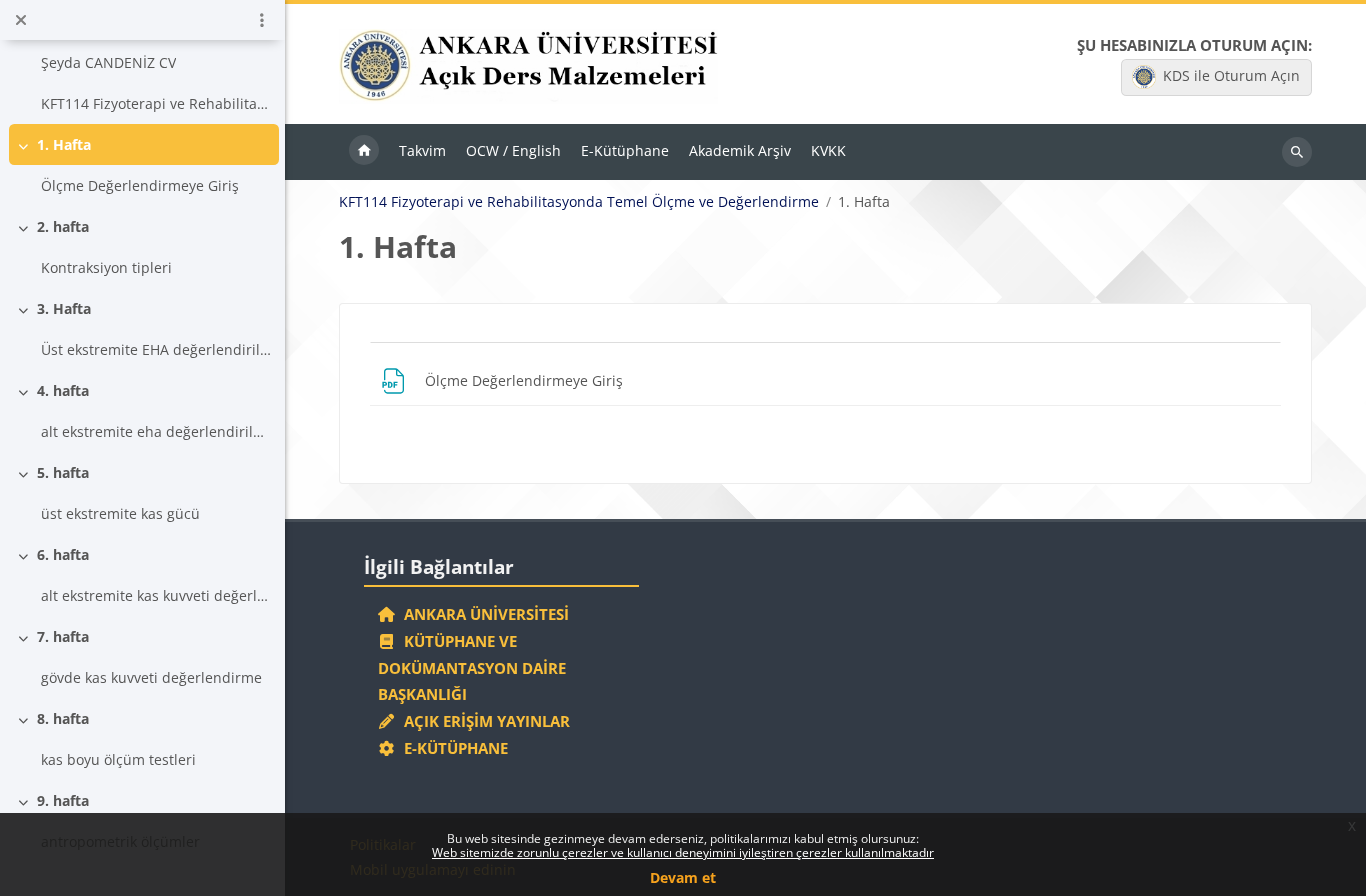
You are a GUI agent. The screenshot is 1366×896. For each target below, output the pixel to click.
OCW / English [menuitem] (513, 150)
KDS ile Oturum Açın (1231, 75)
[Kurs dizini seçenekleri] (262, 20)
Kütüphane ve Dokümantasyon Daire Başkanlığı (472, 668)
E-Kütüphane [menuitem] (625, 150)
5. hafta (63, 472)
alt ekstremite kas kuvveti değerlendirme (156, 595)
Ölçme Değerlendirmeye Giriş (140, 185)
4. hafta (63, 390)
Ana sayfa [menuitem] (364, 152)
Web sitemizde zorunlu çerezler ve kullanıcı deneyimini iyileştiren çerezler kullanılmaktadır (683, 852)
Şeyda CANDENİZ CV (108, 62)
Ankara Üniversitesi (482, 614)
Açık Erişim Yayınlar (485, 721)
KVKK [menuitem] (828, 150)
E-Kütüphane (452, 748)
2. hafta (63, 226)
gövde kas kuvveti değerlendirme (151, 677)
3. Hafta (64, 308)
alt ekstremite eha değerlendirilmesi (156, 431)
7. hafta (63, 636)
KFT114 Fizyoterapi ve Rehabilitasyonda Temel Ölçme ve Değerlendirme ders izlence (156, 103)
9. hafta (63, 800)
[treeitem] (143, 62)
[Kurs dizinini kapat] (21, 20)
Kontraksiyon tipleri (106, 267)
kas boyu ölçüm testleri (118, 759)
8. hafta (63, 718)
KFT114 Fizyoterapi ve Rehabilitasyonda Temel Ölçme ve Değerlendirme (579, 202)
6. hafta (63, 554)
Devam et (683, 877)
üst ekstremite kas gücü (120, 513)
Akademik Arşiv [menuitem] (740, 150)
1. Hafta (64, 144)
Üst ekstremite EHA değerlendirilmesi (156, 349)
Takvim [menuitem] (422, 150)
